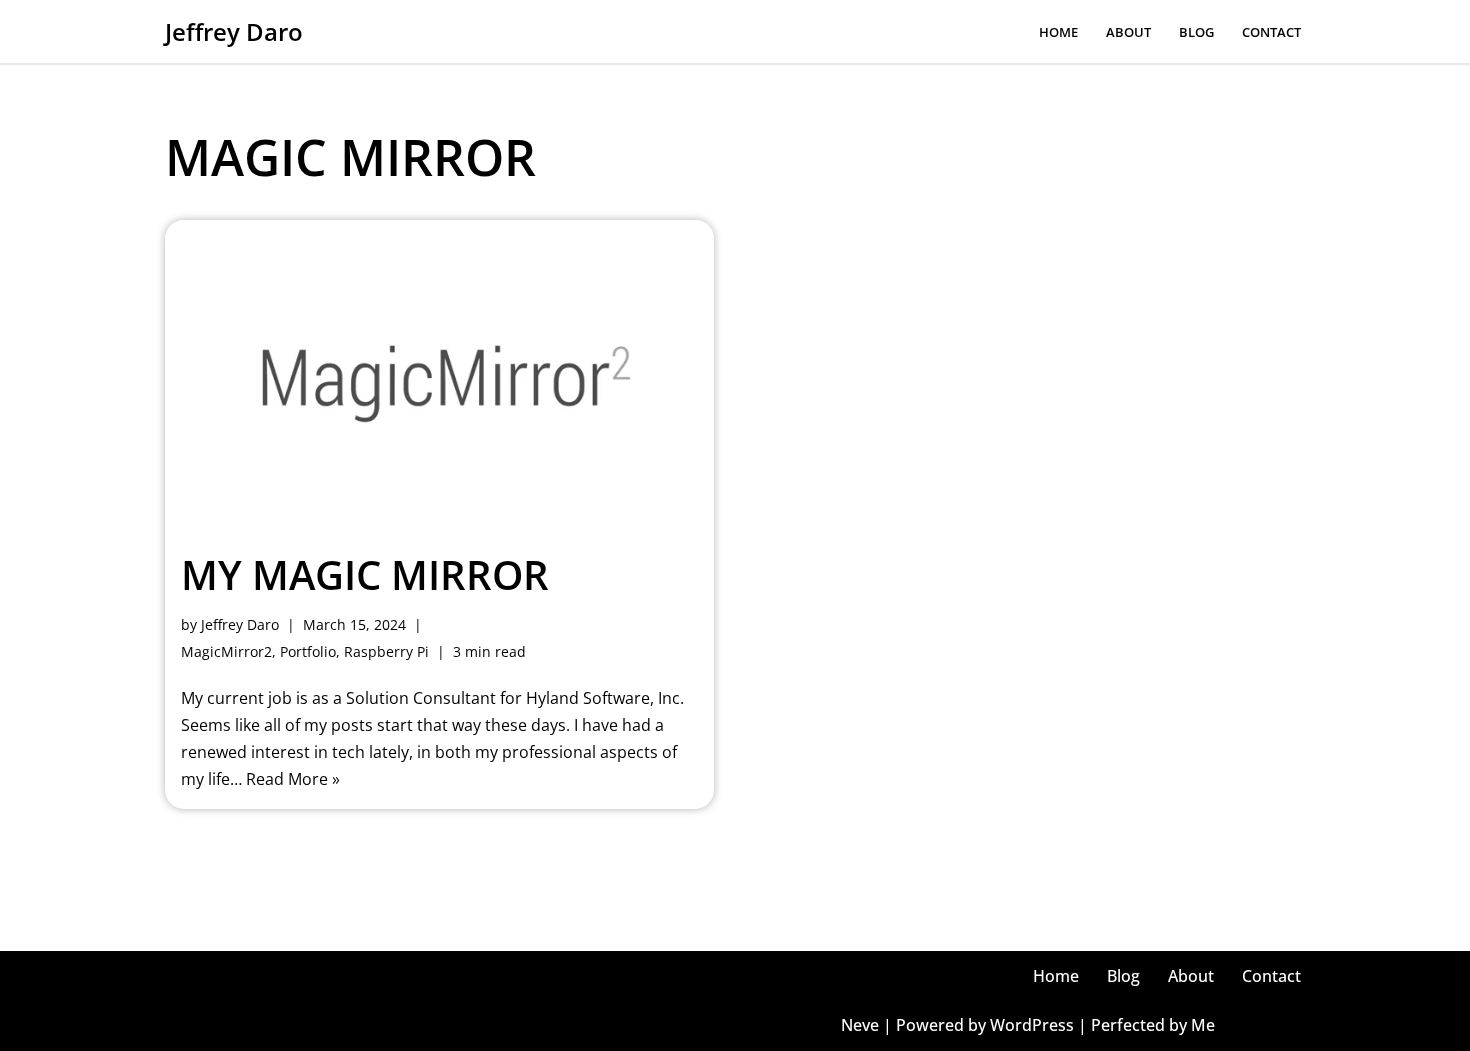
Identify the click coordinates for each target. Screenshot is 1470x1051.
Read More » (293, 779)
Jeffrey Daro (240, 624)
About (1128, 32)
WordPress (1032, 1025)
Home (1058, 32)
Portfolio (308, 651)
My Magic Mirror (365, 574)
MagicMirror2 (226, 651)
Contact (1271, 32)
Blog (1196, 32)
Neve (860, 1025)
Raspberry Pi (386, 651)
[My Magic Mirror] (439, 374)
